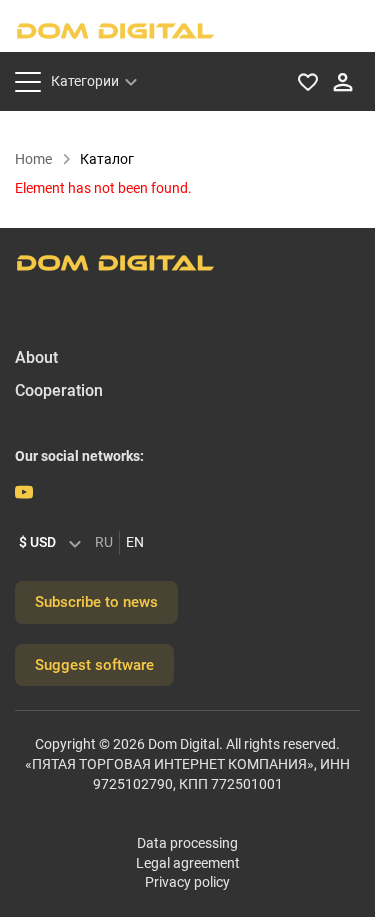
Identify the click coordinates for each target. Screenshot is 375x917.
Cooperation (59, 390)
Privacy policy (187, 882)
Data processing (187, 843)
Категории (85, 81)
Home (33, 159)
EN (135, 542)
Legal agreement (188, 863)
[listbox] (55, 543)
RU (104, 542)
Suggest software (94, 665)
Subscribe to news (96, 602)
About (36, 357)
